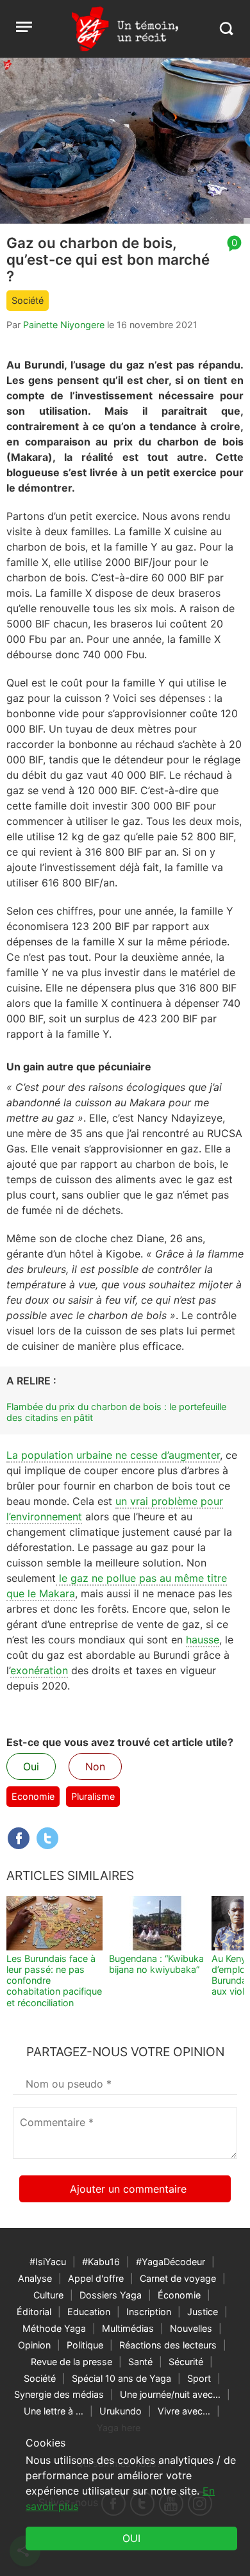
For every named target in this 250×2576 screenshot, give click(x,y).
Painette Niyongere (64, 325)
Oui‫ (131, 2538)
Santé (140, 2362)
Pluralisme (93, 1796)
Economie (33, 1796)
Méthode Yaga (54, 2328)
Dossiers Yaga (111, 2295)
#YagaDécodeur (171, 2262)
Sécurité (186, 2362)
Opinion (34, 2345)
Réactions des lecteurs (168, 2345)
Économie (179, 2295)
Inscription (149, 2312)
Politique (85, 2345)
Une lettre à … (54, 2411)
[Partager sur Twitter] (47, 1838)
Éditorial (34, 2312)
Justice (203, 2312)
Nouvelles (191, 2328)
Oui (31, 1766)
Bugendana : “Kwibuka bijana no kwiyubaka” (156, 1964)
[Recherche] (226, 29)
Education (89, 2312)
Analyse (35, 2278)
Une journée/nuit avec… (170, 2394)
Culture (48, 2295)
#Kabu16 (101, 2262)
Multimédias (128, 2328)
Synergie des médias (59, 2394)
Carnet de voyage (178, 2278)
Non (95, 1766)
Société (28, 300)
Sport (199, 2378)
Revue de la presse (71, 2362)
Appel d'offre (96, 2278)
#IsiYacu (48, 2262)
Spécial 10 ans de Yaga (121, 2378)
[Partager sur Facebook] (19, 1838)
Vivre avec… (184, 2411)
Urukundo (121, 2411)
